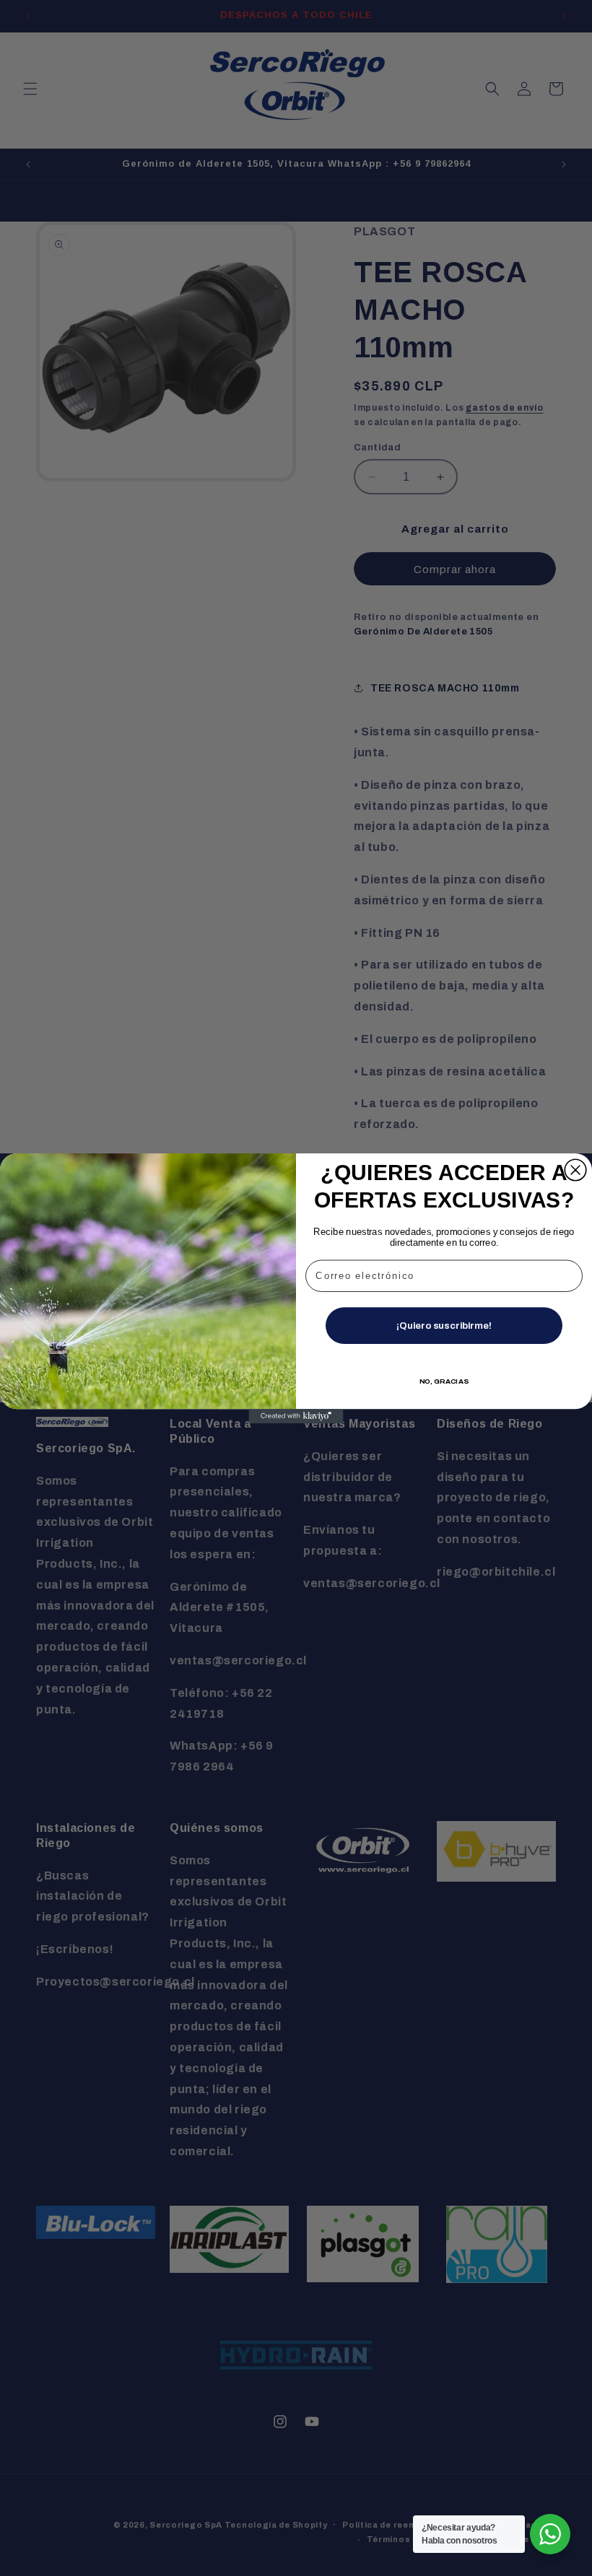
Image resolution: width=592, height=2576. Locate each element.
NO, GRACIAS (444, 1380)
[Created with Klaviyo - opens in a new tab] (296, 1416)
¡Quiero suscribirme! (444, 1325)
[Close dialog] (575, 1170)
